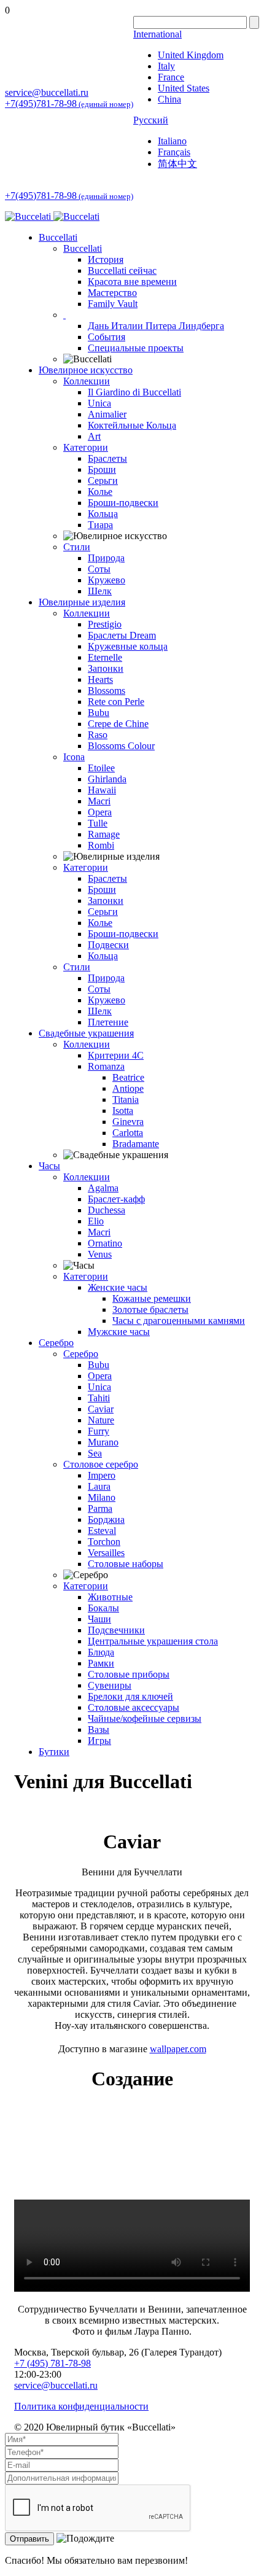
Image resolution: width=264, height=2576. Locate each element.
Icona (74, 757)
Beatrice (128, 1077)
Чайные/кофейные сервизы (145, 1718)
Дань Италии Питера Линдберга (156, 326)
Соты (99, 569)
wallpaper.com (178, 2049)
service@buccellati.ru (47, 92)
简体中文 (177, 164)
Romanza (106, 1066)
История (106, 259)
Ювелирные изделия (82, 602)
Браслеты (107, 458)
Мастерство (112, 293)
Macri (99, 801)
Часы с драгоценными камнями (179, 1321)
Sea (95, 1453)
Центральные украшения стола (153, 1641)
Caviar (101, 1409)
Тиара (100, 525)
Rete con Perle (116, 702)
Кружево (107, 580)
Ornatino (105, 1243)
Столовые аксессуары (134, 1707)
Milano (102, 1497)
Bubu (99, 713)
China (169, 99)
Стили (77, 547)
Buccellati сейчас (122, 270)
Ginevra (128, 1122)
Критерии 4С (116, 1055)
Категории (86, 447)
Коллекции (87, 381)
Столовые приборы (129, 1674)
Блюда (101, 1652)
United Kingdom (191, 55)
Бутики (54, 1752)
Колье (100, 492)
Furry (99, 1431)
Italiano (172, 141)
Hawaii (102, 790)
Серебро (56, 1343)
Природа (106, 558)
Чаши (99, 1619)
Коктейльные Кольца (132, 425)
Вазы (99, 1730)
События (107, 337)
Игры (99, 1741)
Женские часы (118, 1287)
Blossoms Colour (121, 746)
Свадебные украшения (86, 1033)
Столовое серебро (101, 1464)
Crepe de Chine (118, 724)
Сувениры (110, 1685)
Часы (49, 1166)
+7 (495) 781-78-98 (52, 2363)
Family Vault (113, 304)
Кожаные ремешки (152, 1298)
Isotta (123, 1111)
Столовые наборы (126, 1564)
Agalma (103, 1188)
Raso (98, 735)
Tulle (98, 823)
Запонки (106, 668)
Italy (166, 66)
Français (174, 152)
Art (94, 436)
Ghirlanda (107, 779)
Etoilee (101, 768)
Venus (100, 1254)
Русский (151, 120)
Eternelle (105, 657)
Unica (99, 403)
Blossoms (107, 691)
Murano (103, 1442)
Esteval (102, 1531)
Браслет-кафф (116, 1199)
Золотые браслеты (150, 1309)
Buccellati (58, 237)
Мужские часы (119, 1332)
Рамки (101, 1663)
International (157, 34)
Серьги (103, 481)
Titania (126, 1099)
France (171, 77)
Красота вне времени (132, 282)
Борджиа (106, 1520)
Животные (110, 1597)
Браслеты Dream (122, 635)
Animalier (107, 414)
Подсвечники (116, 1630)
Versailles (106, 1553)
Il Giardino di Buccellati (134, 392)
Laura (99, 1486)
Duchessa (107, 1210)
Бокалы (103, 1608)
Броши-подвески (123, 503)
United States (184, 88)
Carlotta (128, 1133)
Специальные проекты (136, 348)
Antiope (128, 1088)
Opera (100, 812)
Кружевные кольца (128, 646)
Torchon (104, 1542)
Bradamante (136, 1144)
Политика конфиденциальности (81, 2406)
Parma (100, 1508)
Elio (96, 1221)
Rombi (101, 845)
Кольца (103, 514)
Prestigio (105, 624)
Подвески (108, 945)
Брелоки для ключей (130, 1696)
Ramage (104, 834)
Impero (102, 1475)
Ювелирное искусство (86, 370)
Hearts (100, 679)
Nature (101, 1420)
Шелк (100, 591)
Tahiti (99, 1398)
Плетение (108, 1022)
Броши (102, 469)
